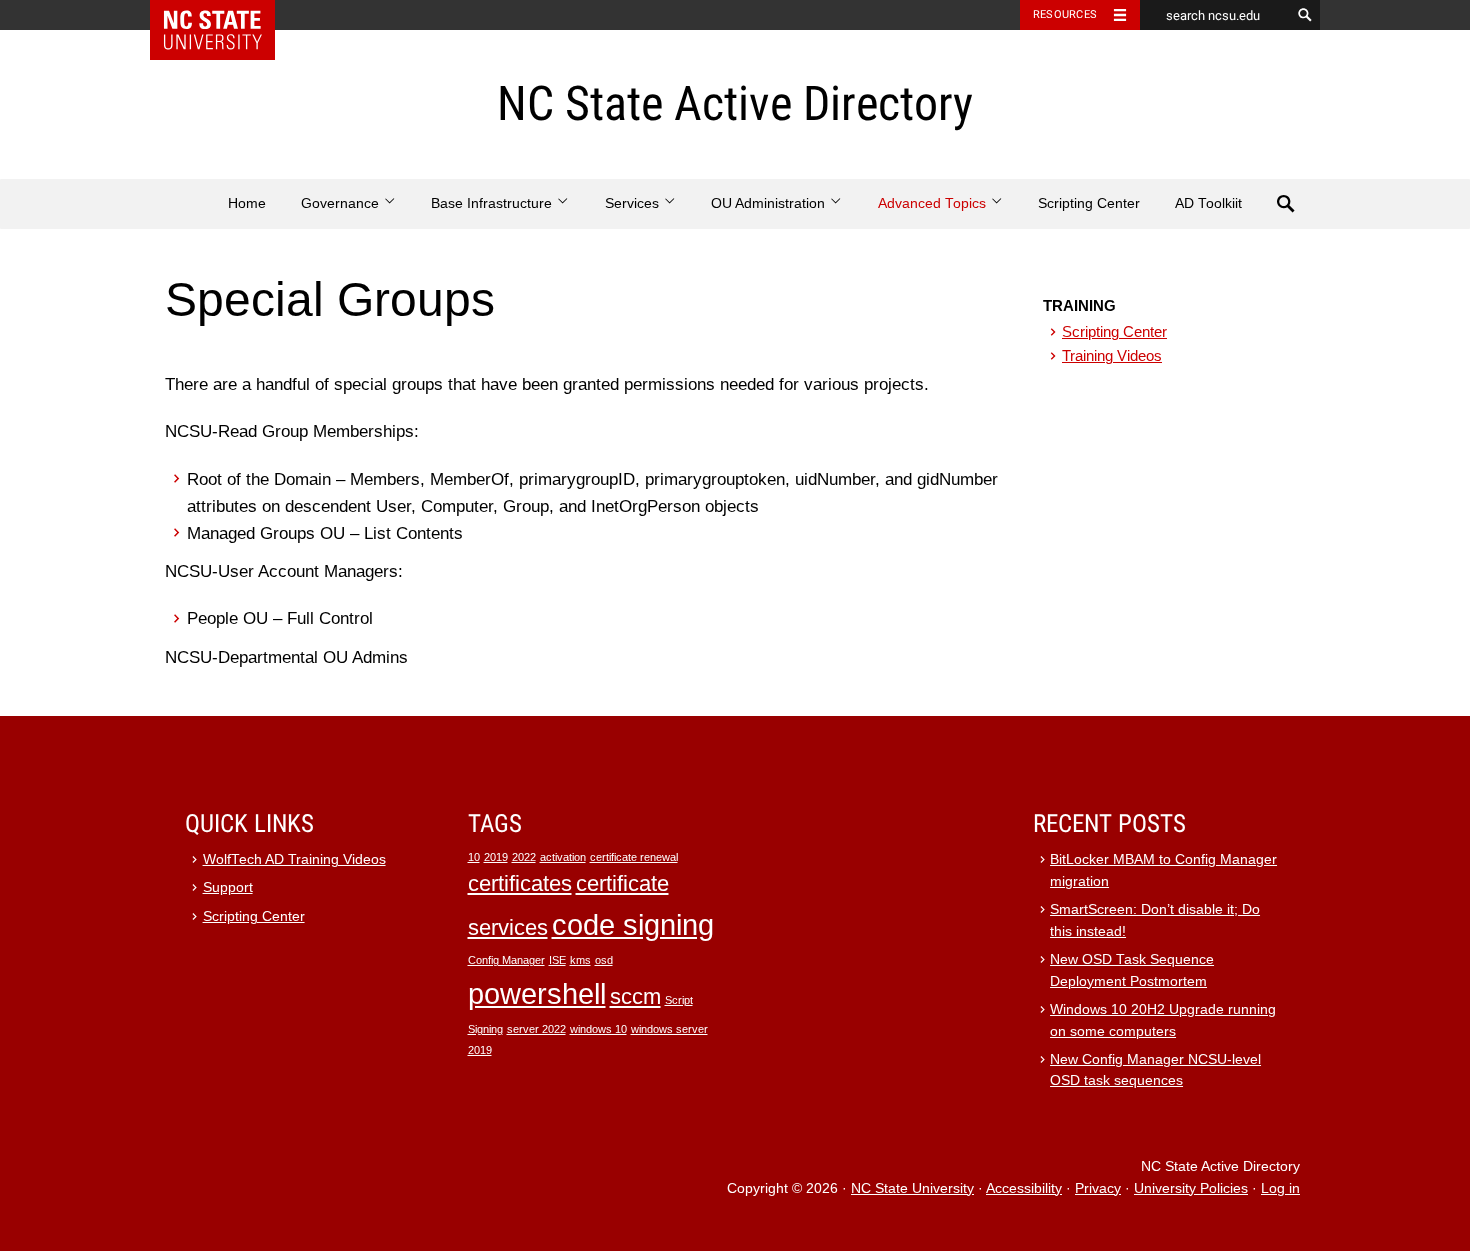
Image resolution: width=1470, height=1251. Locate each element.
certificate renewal (634, 857)
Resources (1065, 14)
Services (634, 203)
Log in (1280, 1188)
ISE (557, 960)
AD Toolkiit (1208, 203)
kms (580, 960)
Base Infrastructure (493, 203)
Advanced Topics (934, 203)
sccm (635, 996)
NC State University (912, 1188)
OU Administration (770, 203)
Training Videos (1112, 355)
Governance (342, 203)
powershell (537, 993)
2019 (496, 857)
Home (247, 203)
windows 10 (598, 1029)
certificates (520, 883)
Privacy (1098, 1188)
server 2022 (536, 1029)
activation (563, 857)
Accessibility (1024, 1188)
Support (228, 887)
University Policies (1191, 1188)
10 (474, 857)
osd (604, 960)
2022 (524, 857)
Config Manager (506, 960)
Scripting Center (1089, 203)
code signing (633, 924)
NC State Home (225, 15)
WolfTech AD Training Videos (294, 859)
